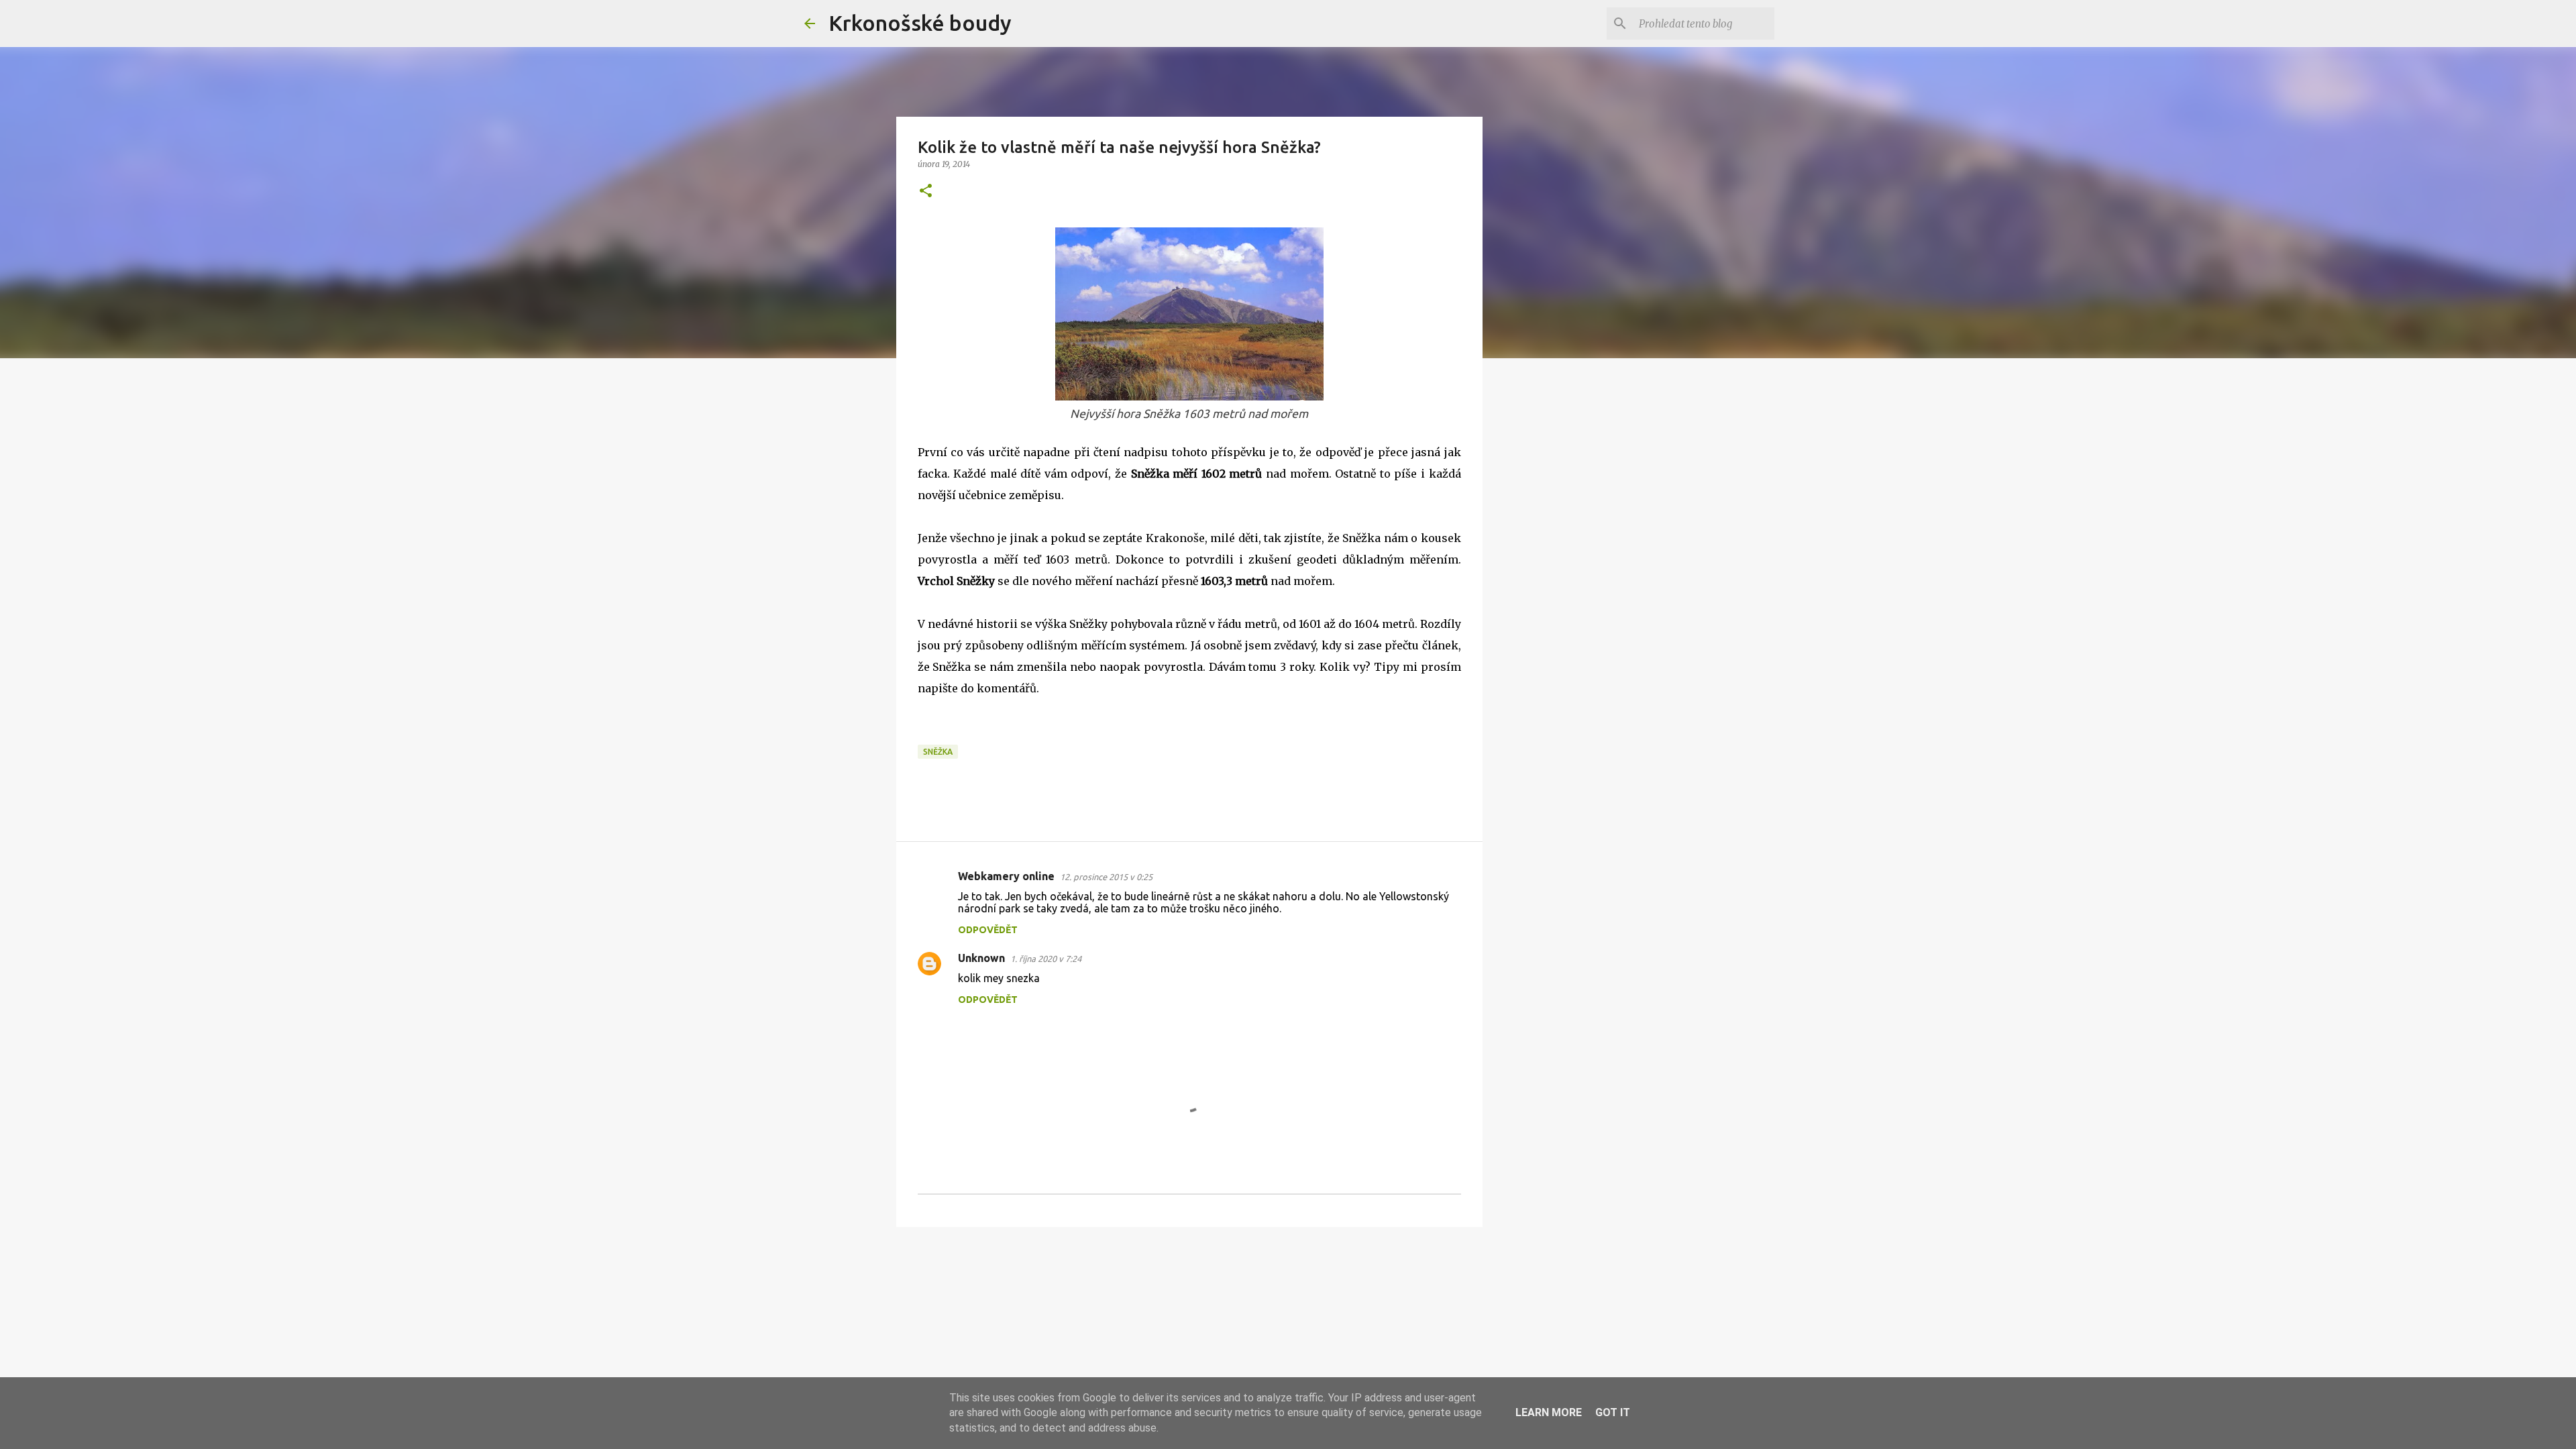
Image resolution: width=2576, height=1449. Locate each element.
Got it (1613, 1412)
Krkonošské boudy (920, 23)
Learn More (1549, 1412)
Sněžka (938, 752)
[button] (926, 192)
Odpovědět (988, 930)
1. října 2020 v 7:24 (1046, 959)
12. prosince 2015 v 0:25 (1106, 877)
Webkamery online (1006, 876)
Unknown (981, 958)
